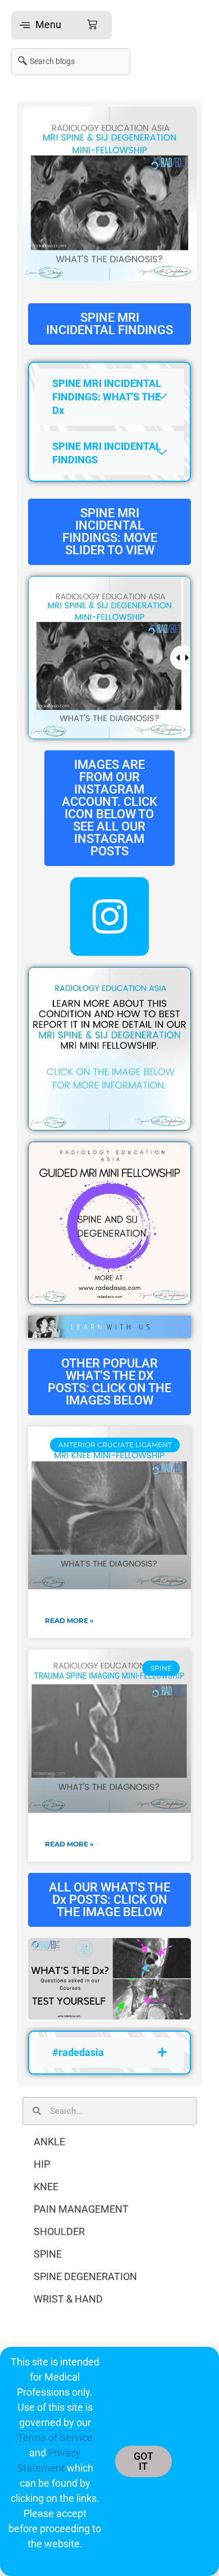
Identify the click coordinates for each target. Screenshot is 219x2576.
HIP (42, 2164)
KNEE (46, 2187)
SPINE (48, 2254)
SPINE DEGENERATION (85, 2276)
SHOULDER (59, 2231)
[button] (61, 25)
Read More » (69, 1620)
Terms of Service (55, 2438)
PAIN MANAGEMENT (81, 2209)
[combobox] (71, 62)
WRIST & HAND (68, 2299)
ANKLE (49, 2142)
